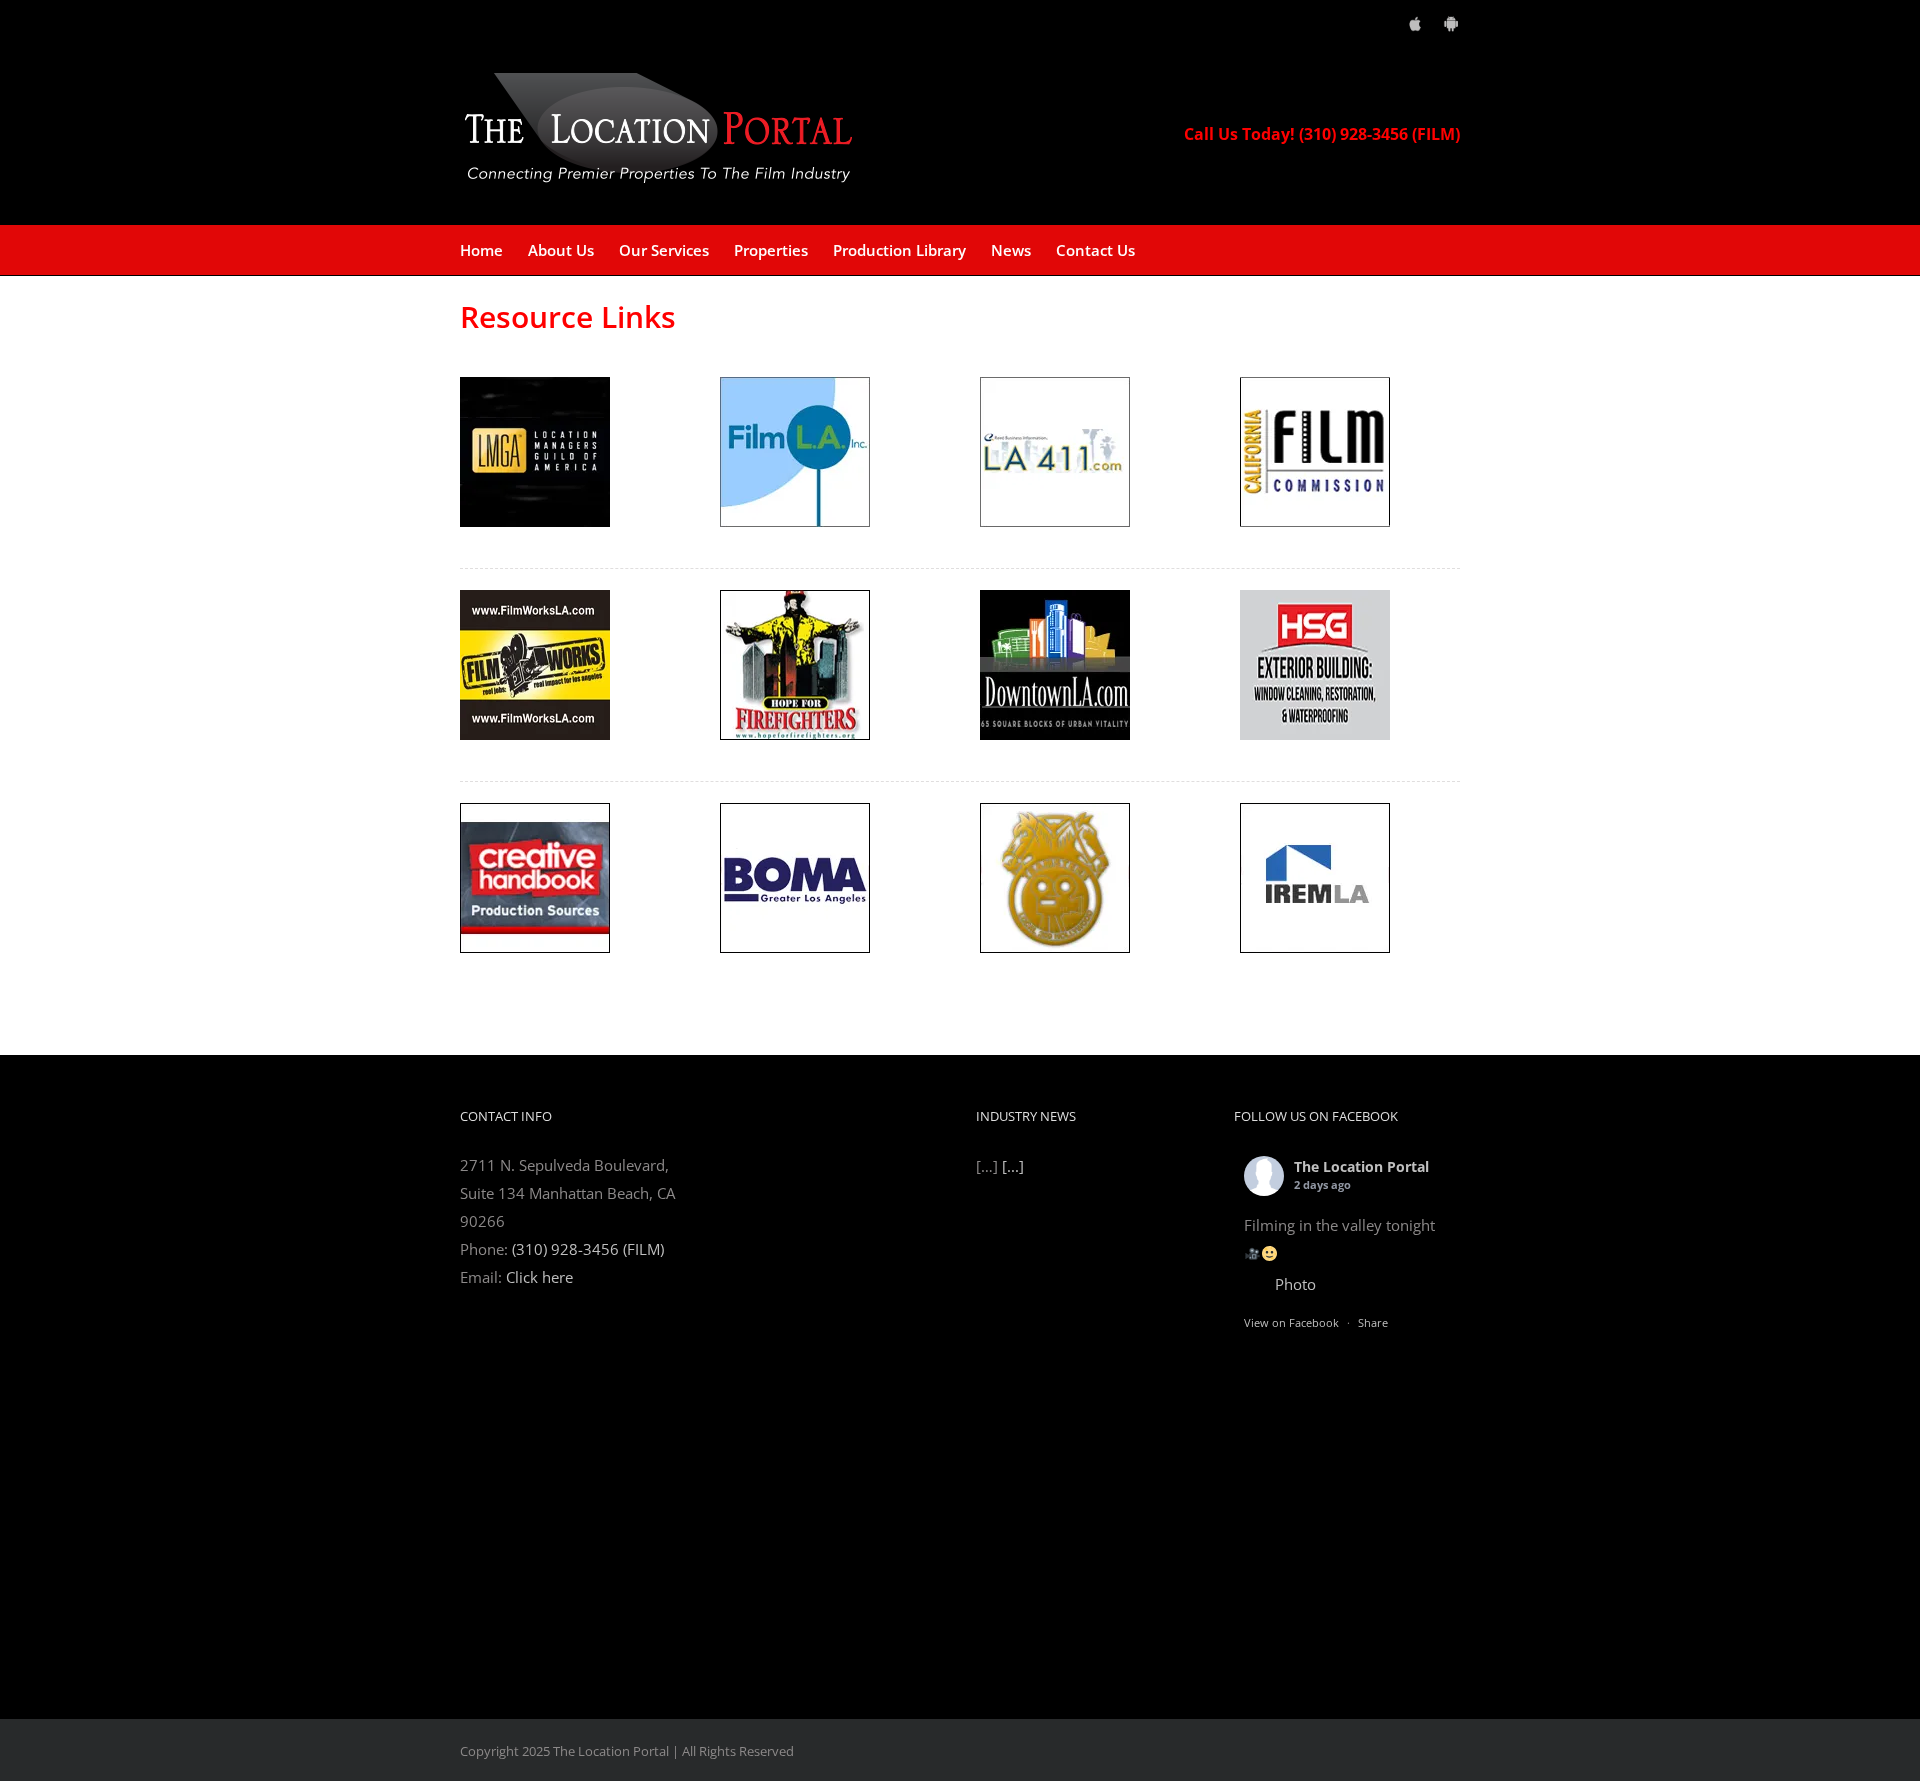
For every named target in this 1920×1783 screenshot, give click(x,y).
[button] (1166, 250)
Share (1373, 1322)
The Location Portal (1361, 1166)
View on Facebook (1291, 1322)
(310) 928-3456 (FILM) (588, 1249)
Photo (1295, 1284)
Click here (539, 1277)
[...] (1013, 1636)
